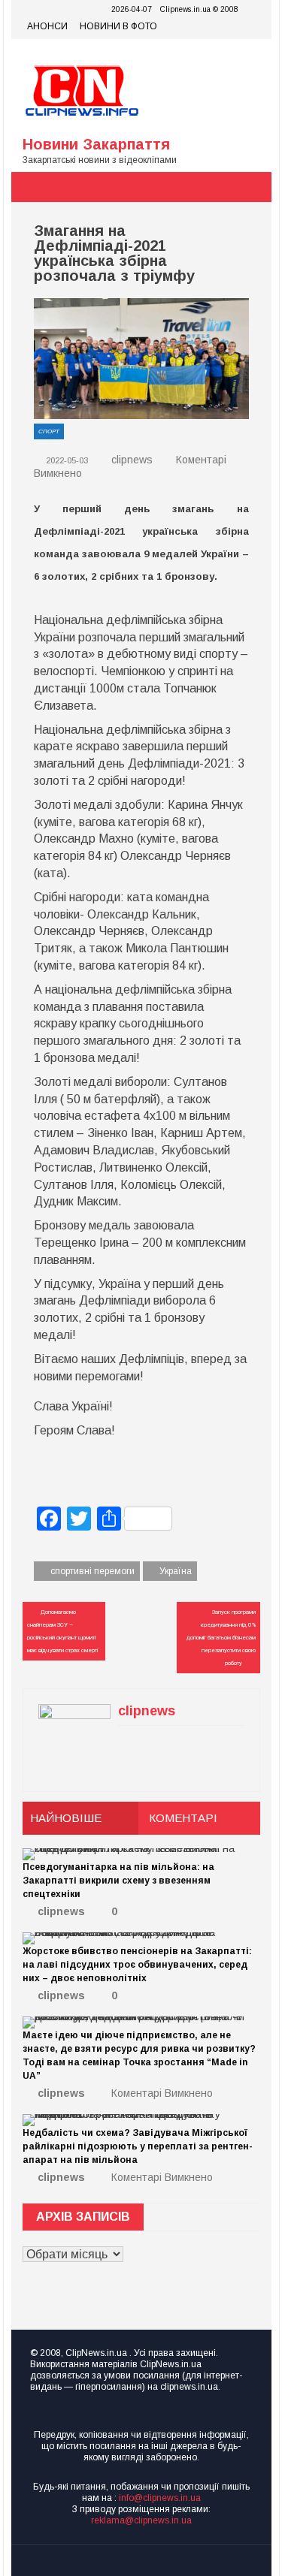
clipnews (132, 460)
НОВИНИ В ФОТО (118, 26)
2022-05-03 (66, 460)
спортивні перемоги (92, 1571)
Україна (176, 1571)
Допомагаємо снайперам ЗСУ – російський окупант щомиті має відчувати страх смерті (62, 1631)
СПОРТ (49, 431)
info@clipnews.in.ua (160, 2498)
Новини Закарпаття (96, 144)
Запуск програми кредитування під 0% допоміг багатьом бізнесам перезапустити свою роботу (221, 1638)
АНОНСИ (47, 26)
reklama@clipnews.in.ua (141, 2520)
